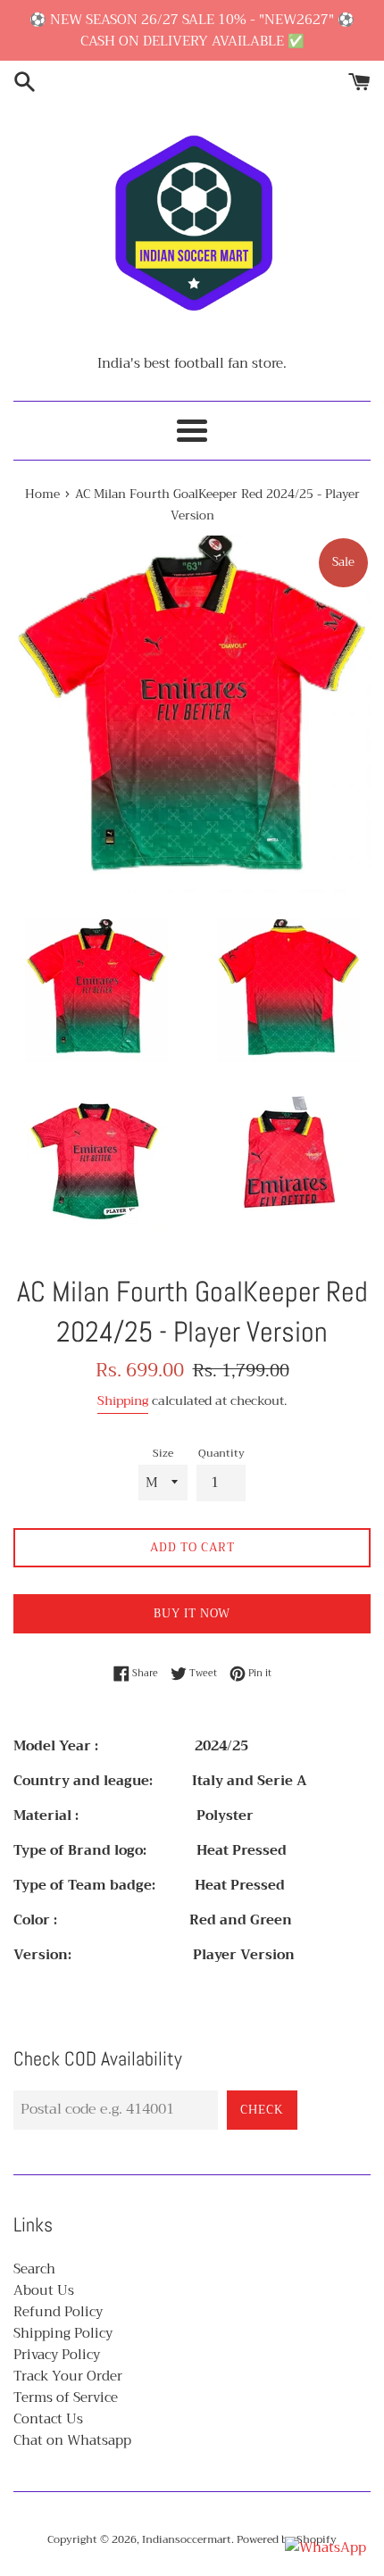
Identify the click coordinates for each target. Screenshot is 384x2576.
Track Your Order (68, 2376)
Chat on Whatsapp (72, 2440)
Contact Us (48, 2419)
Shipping (123, 1400)
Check (262, 2110)
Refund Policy (58, 2312)
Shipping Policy (63, 2333)
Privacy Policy (57, 2355)
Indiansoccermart (187, 2539)
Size (163, 1454)
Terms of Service (66, 2397)
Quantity (221, 1454)
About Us (44, 2290)
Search (34, 2269)
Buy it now (192, 1613)
